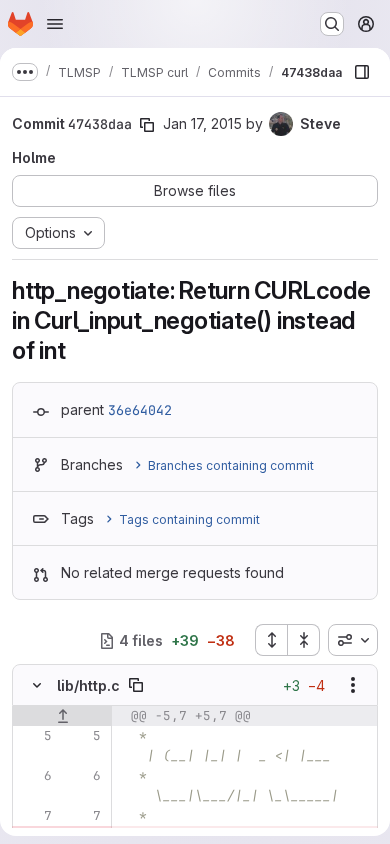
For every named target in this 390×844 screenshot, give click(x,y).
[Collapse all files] (304, 640)
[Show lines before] (62, 716)
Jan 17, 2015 (202, 123)
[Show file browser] (362, 72)
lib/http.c (88, 685)
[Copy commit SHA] (147, 125)
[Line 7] (35, 816)
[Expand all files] (271, 640)
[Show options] (353, 685)
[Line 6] (35, 776)
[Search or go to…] (332, 24)
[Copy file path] (136, 685)
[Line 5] (35, 736)
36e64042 (140, 410)
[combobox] (353, 640)
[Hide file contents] (37, 685)
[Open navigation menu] (55, 24)
